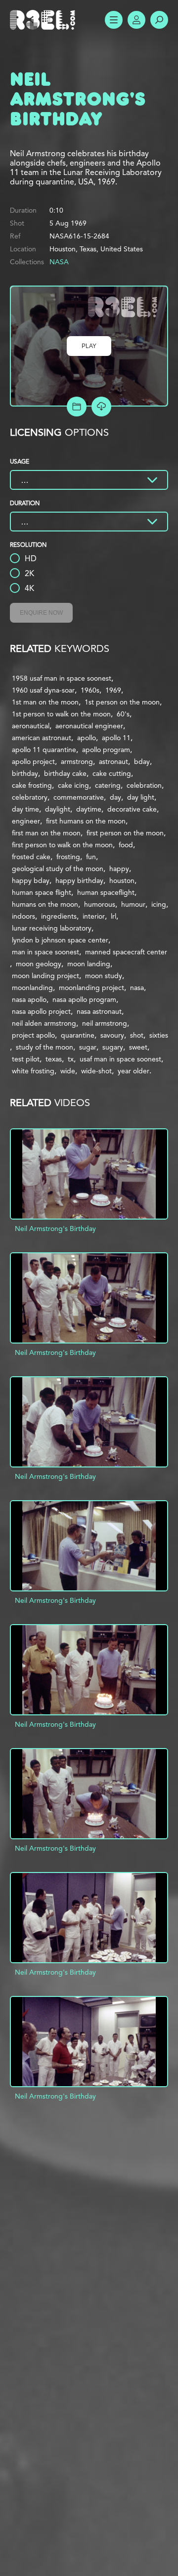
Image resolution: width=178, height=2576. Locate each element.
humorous (100, 904)
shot (137, 1035)
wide (68, 1071)
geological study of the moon (58, 869)
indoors (23, 916)
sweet (138, 1047)
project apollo (33, 1035)
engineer (26, 821)
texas (54, 1059)
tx (71, 1059)
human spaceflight (106, 892)
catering (108, 785)
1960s (90, 690)
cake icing (73, 785)
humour (133, 904)
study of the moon (44, 1047)
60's (123, 714)
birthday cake (65, 773)
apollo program (106, 750)
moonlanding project (91, 988)
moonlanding (32, 988)
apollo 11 (116, 738)
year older (133, 1071)
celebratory (30, 797)
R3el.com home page (44, 20)
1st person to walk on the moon (61, 714)
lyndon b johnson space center (60, 940)
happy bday (31, 880)
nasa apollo (29, 999)
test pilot (26, 1059)
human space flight (42, 892)
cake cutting (112, 773)
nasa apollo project (41, 1011)
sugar (88, 1047)
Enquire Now (41, 613)
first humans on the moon (86, 821)
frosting (68, 857)
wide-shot (96, 1071)
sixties (159, 1035)
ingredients (59, 916)
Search (159, 20)
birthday (25, 773)
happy (119, 869)
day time (25, 809)
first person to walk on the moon (62, 845)
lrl (113, 916)
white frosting (33, 1071)
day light (141, 797)
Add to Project (77, 407)
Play (89, 346)
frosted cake (31, 857)
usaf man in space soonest (120, 1059)
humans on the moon (45, 904)
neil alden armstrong (44, 1023)
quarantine (78, 1035)
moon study (104, 976)
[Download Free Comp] (101, 407)
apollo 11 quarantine (44, 750)
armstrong (77, 761)
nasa (137, 988)
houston (122, 880)
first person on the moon (125, 833)
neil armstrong (105, 1023)
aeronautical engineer (89, 726)
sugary (113, 1047)
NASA (59, 262)
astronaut (113, 761)
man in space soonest (45, 952)
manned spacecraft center (126, 952)
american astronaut (42, 738)
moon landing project (45, 976)
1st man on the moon (45, 702)
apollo (87, 738)
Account (136, 20)
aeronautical (31, 726)
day (115, 797)
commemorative (79, 797)
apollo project (33, 761)
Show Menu (114, 20)
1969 (113, 690)
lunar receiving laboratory (52, 928)
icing (159, 904)
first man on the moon (46, 833)
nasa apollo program (84, 999)
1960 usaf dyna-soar (43, 690)
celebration (144, 785)
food (126, 845)
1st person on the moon (122, 702)
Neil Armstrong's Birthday (55, 1229)
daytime (89, 809)
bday (142, 761)
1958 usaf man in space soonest (62, 678)
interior (94, 916)
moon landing (89, 964)
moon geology (39, 964)
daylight (58, 809)
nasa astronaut (99, 1011)
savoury (112, 1035)
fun (91, 857)
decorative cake (132, 809)
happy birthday (79, 880)
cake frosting (32, 785)
